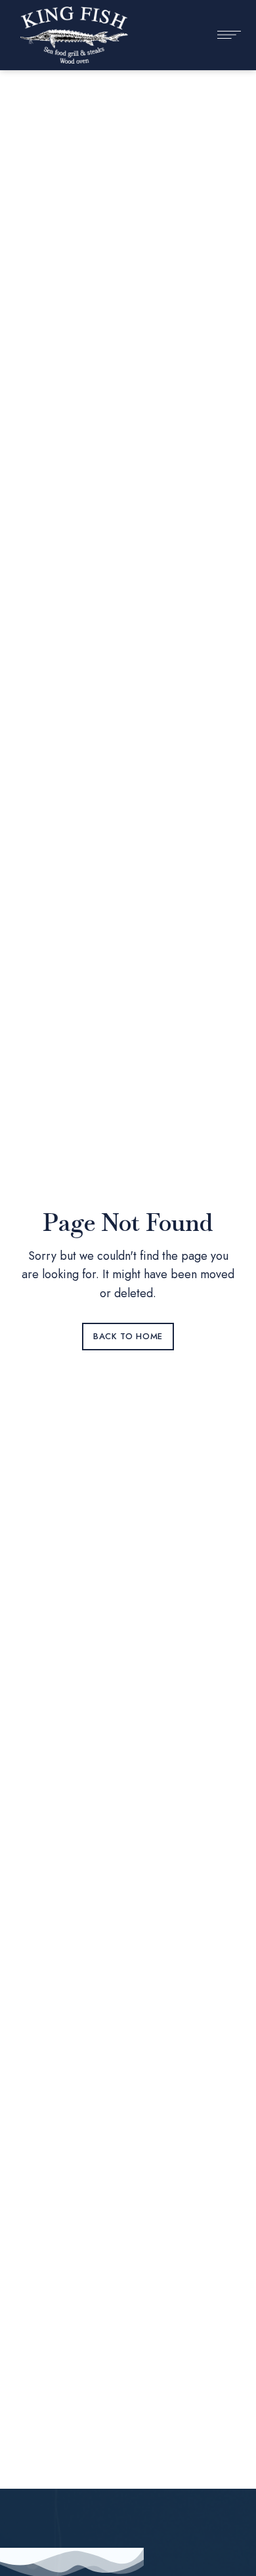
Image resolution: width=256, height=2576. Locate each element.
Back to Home (128, 1336)
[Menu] (223, 35)
